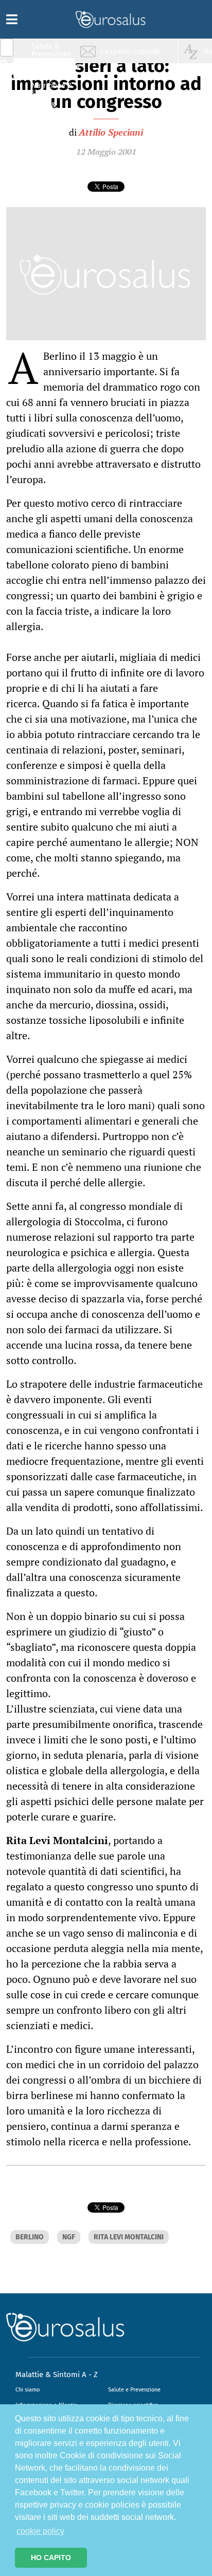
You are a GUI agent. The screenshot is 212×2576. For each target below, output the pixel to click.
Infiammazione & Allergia (55, 70)
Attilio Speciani (111, 132)
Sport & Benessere (49, 109)
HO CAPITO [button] (51, 2557)
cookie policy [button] (40, 2531)
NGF (69, 2237)
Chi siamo (28, 2390)
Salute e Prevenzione (134, 2390)
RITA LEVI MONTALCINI (129, 2237)
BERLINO (30, 2237)
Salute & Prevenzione (51, 50)
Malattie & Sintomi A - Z (57, 2375)
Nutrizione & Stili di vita (52, 89)
